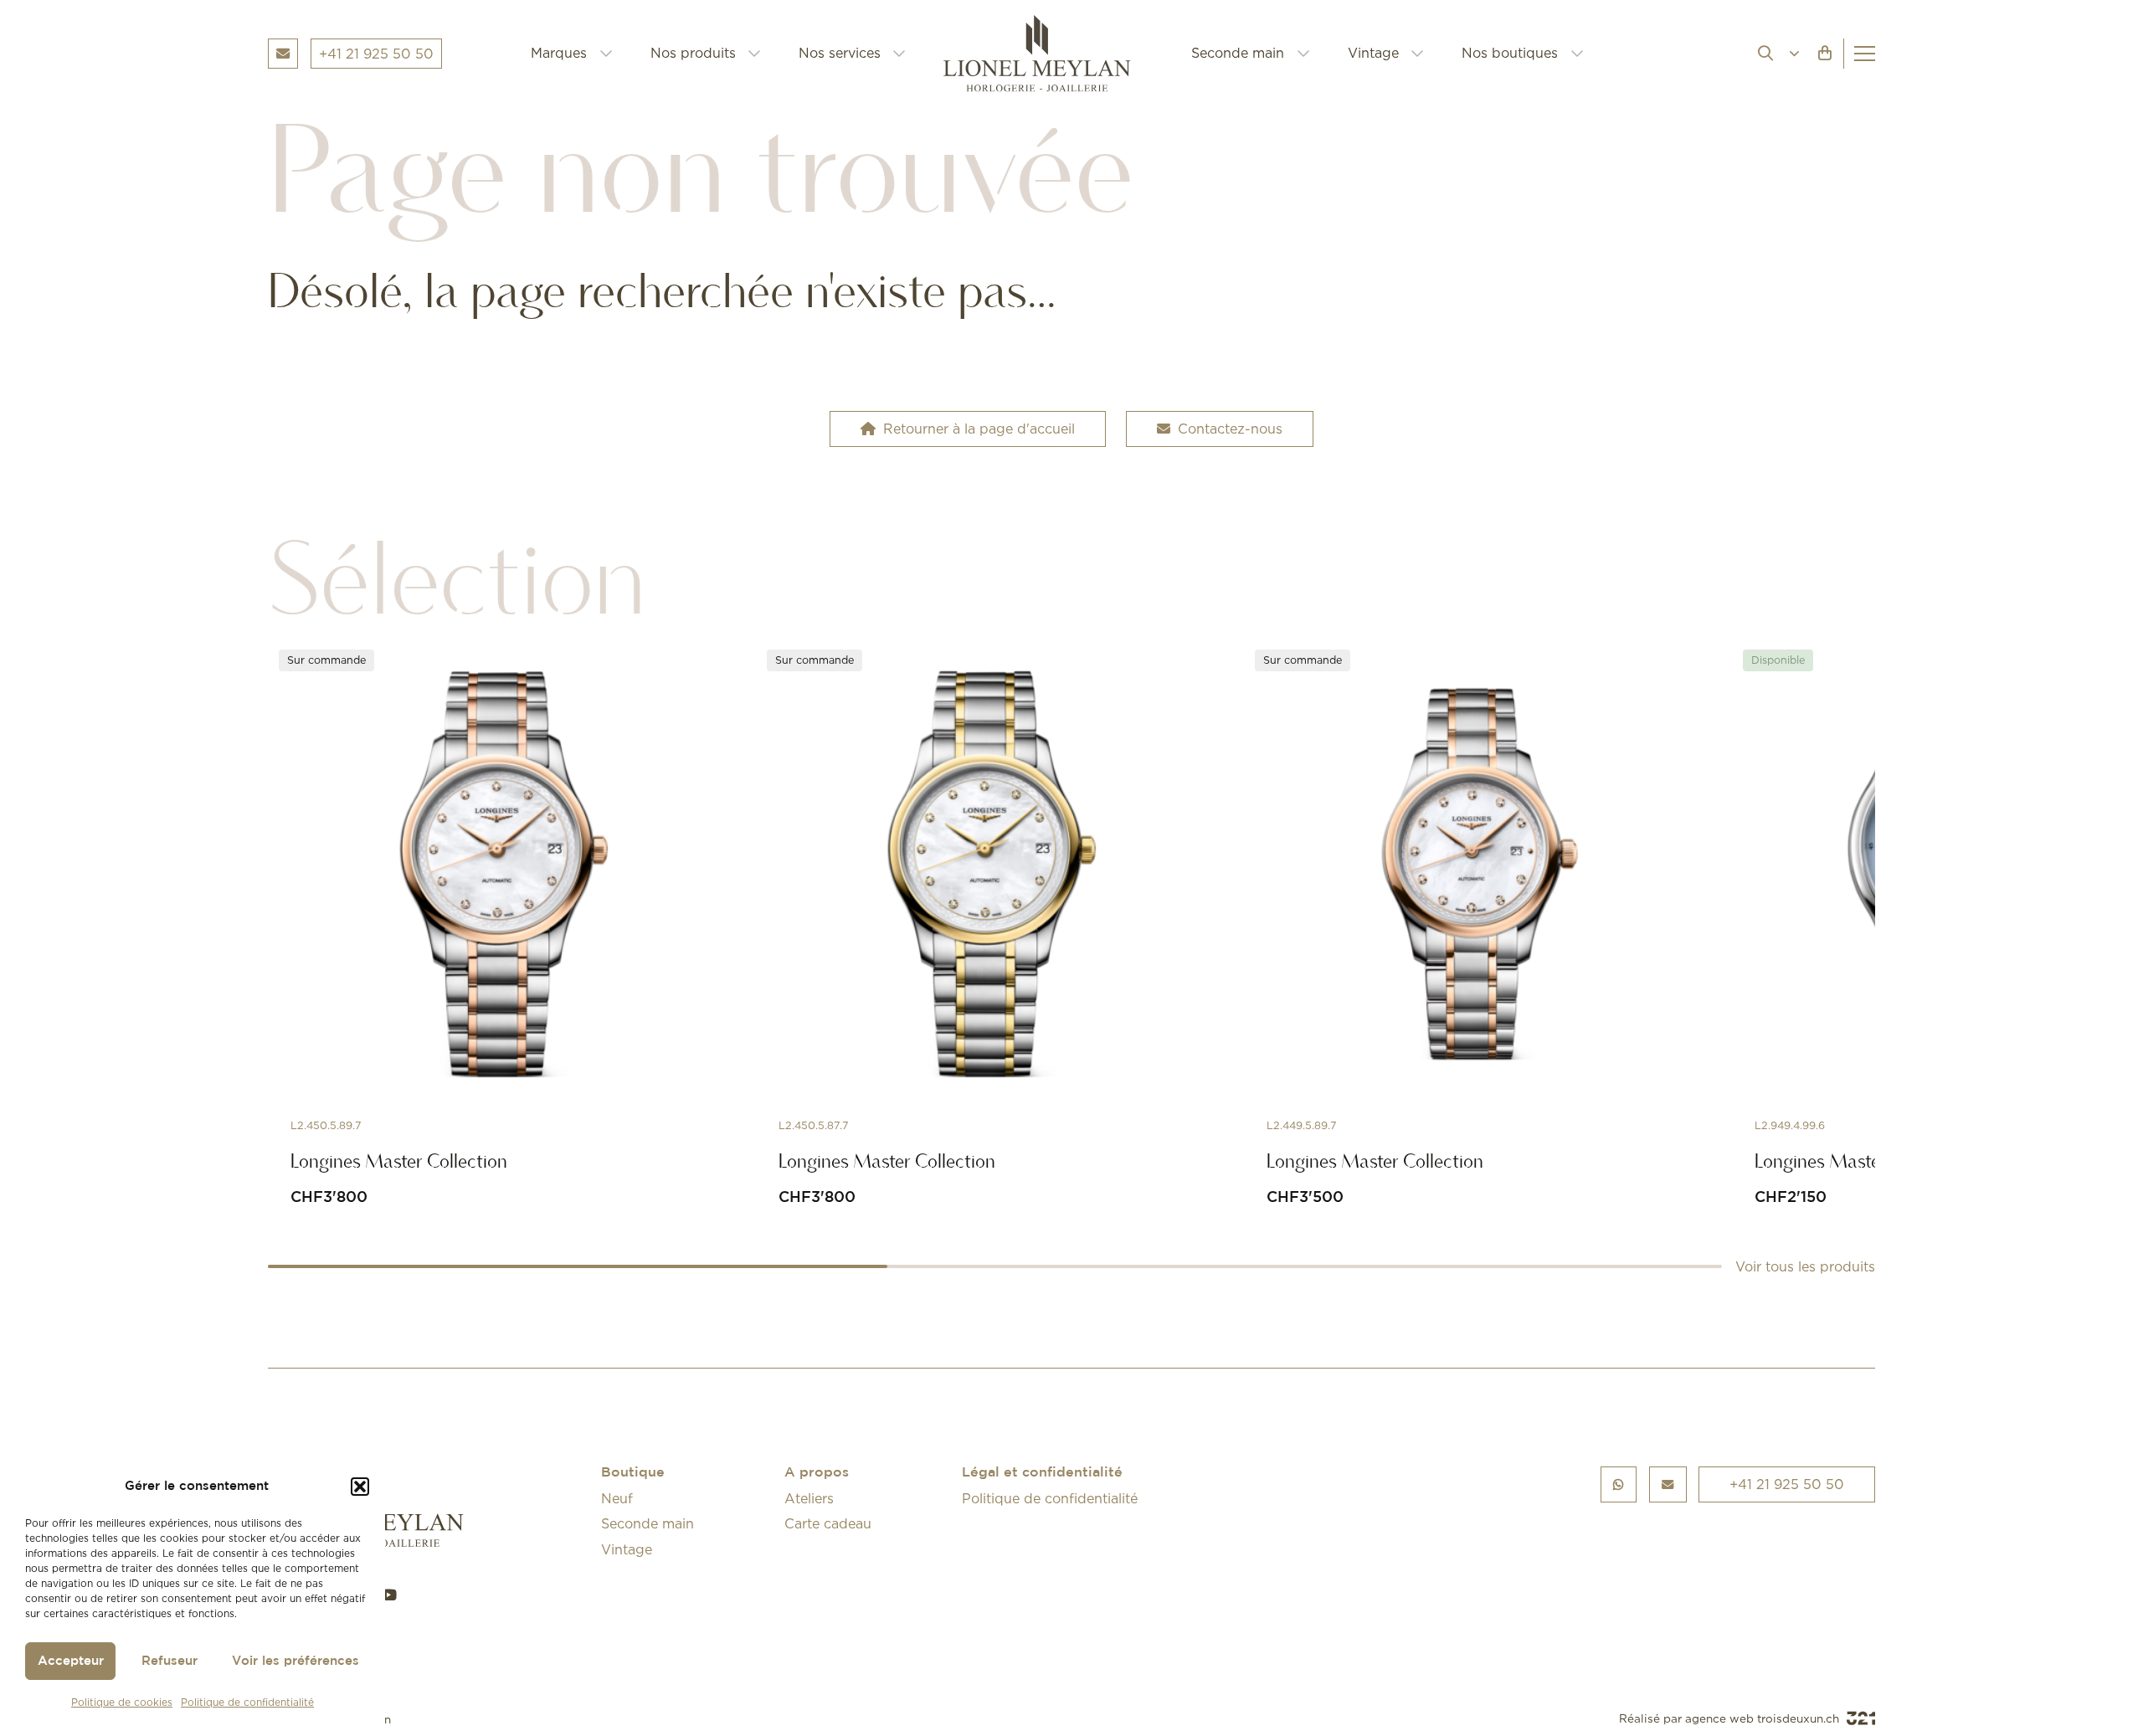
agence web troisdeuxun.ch (1764, 1718)
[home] (1048, 54)
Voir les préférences (295, 1661)
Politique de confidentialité (247, 1702)
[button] (360, 1487)
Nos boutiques (1510, 53)
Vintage (1373, 53)
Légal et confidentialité (1042, 1473)
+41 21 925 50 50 (1787, 1484)
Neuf (617, 1498)
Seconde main (1238, 53)
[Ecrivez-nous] (1668, 1484)
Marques (559, 53)
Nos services (840, 53)
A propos (817, 1473)
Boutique (633, 1473)
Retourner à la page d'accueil (979, 429)
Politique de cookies (122, 1702)
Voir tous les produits (1805, 1266)
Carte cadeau (828, 1523)
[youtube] (388, 1595)
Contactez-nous (1230, 429)
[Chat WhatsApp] (1619, 1484)
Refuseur (170, 1661)
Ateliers (809, 1498)
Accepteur (71, 1661)
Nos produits (693, 53)
